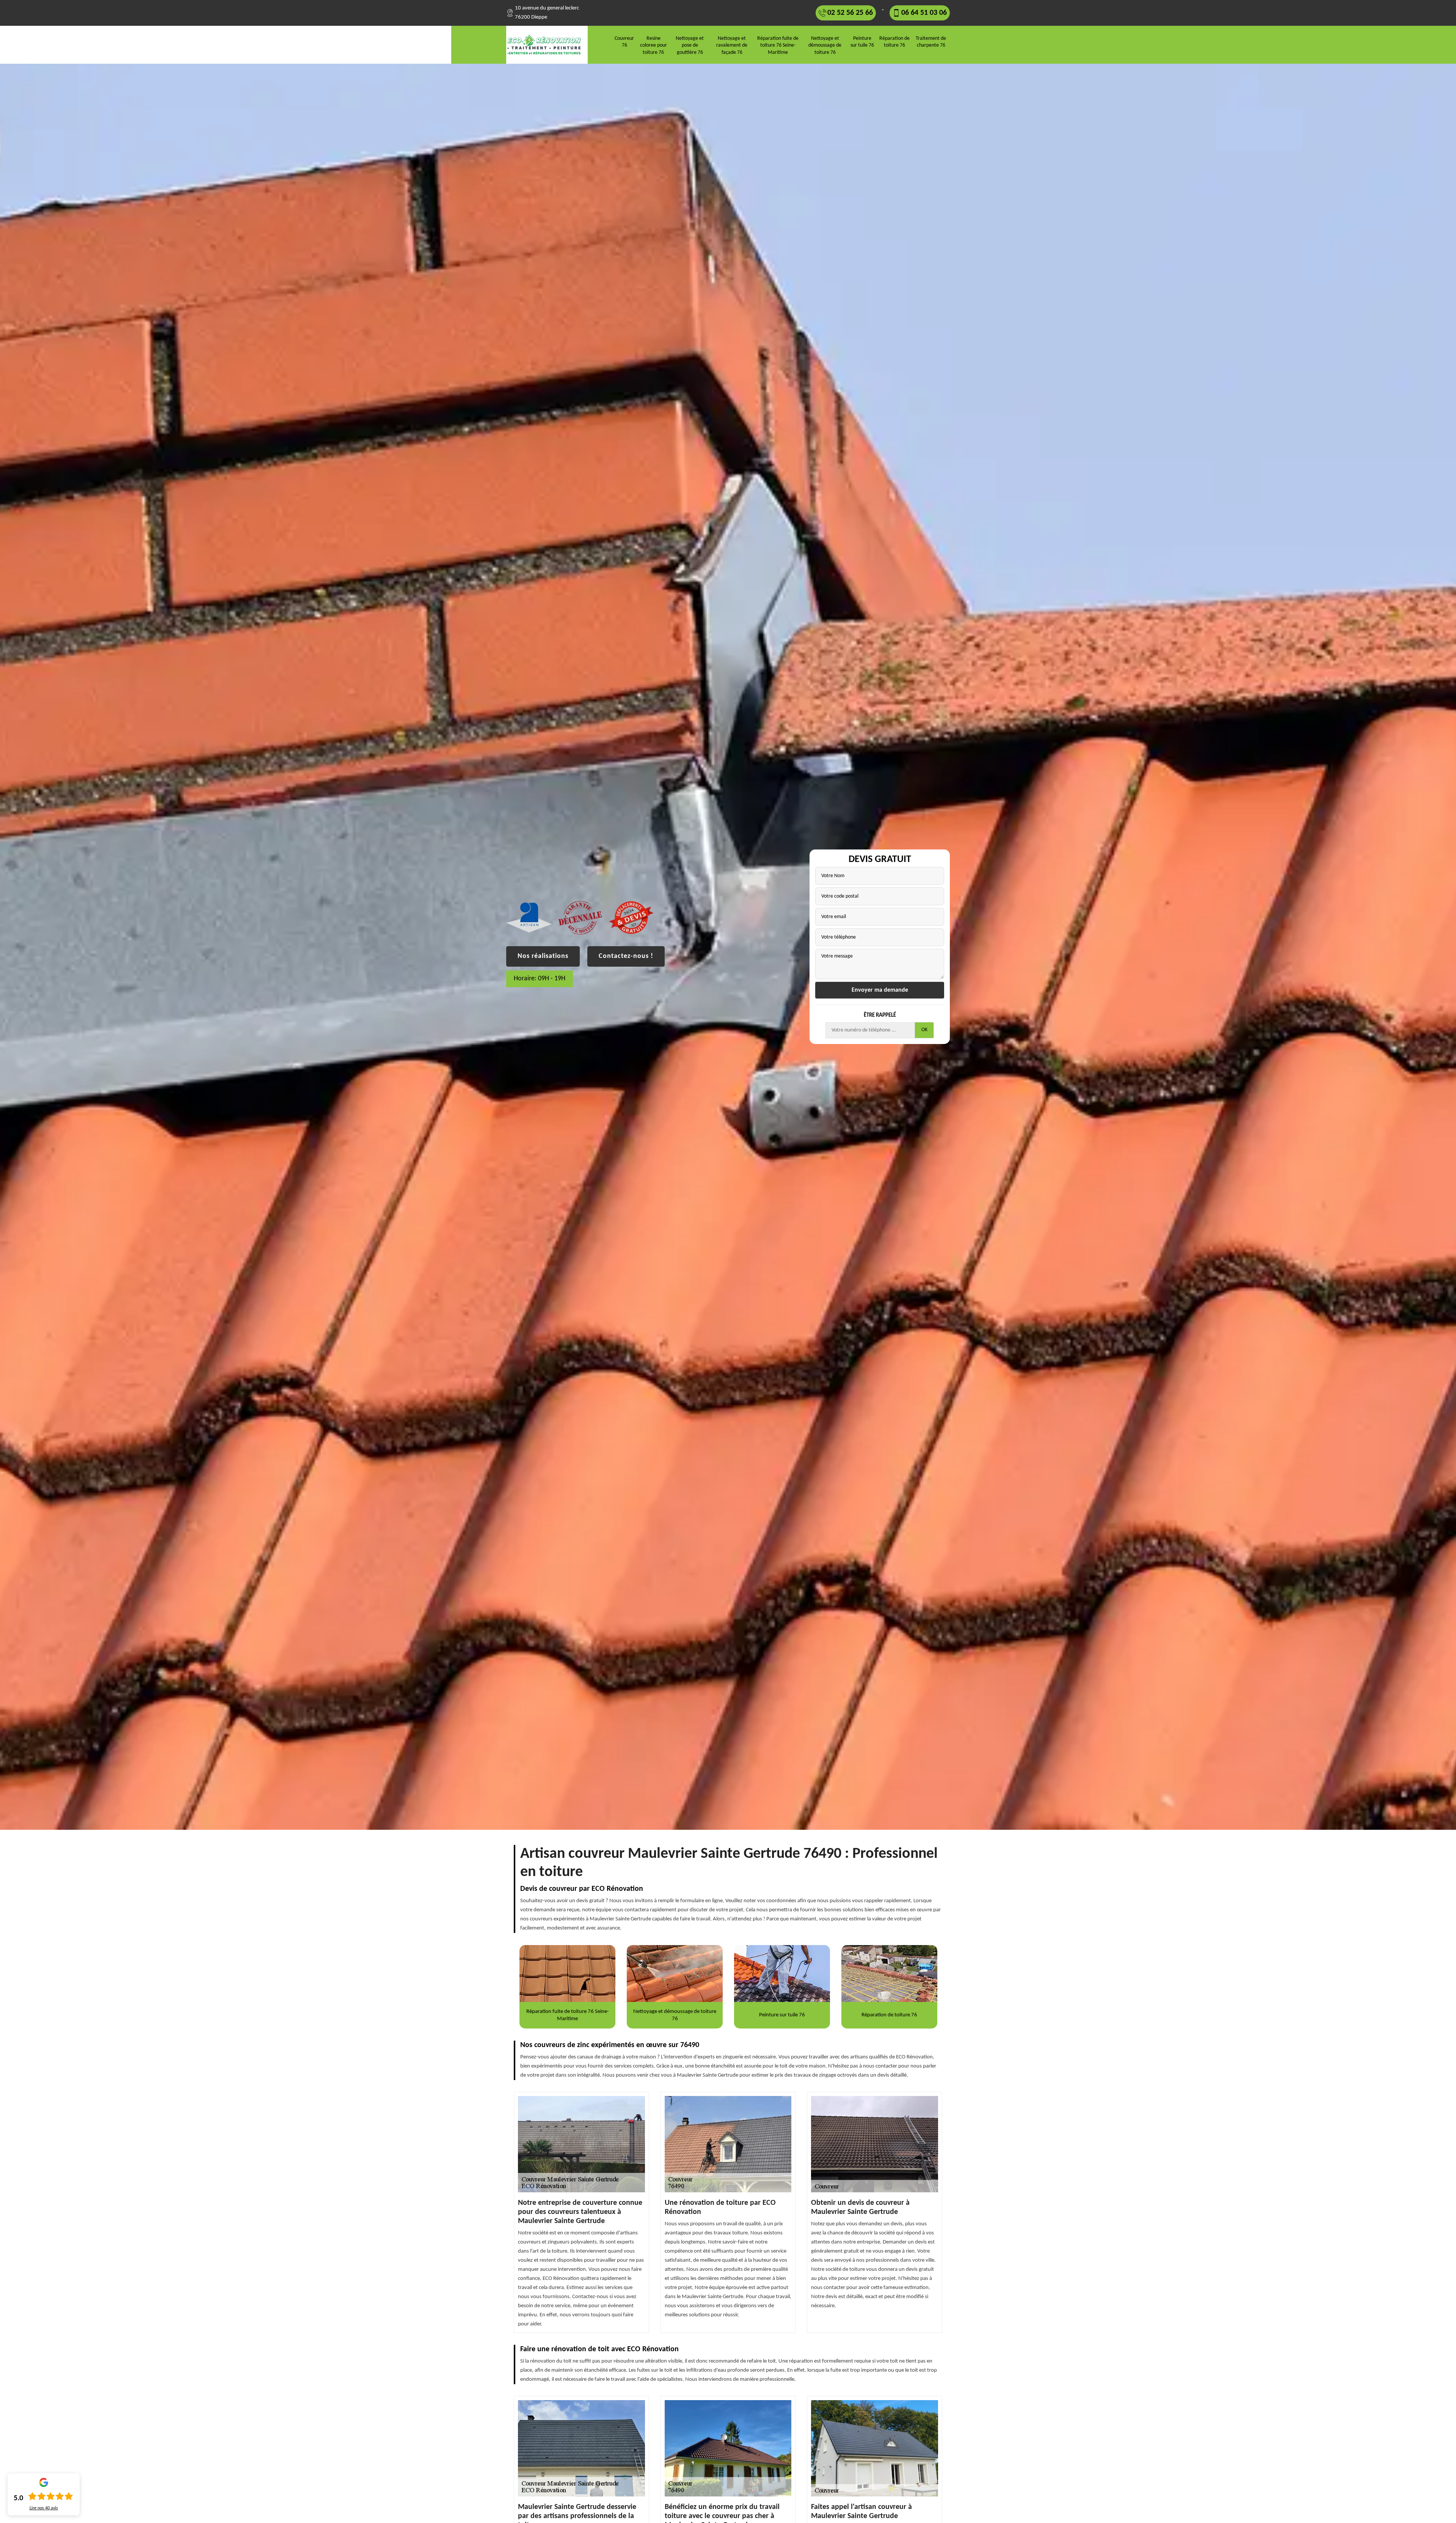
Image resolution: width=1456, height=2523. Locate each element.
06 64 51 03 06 (924, 13)
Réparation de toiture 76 (894, 42)
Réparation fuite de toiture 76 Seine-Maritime (778, 45)
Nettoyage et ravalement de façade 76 (732, 45)
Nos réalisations (543, 956)
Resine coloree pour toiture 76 (653, 45)
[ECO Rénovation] (547, 45)
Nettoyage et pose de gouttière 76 (690, 45)
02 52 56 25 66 (850, 13)
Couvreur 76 (624, 42)
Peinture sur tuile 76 (862, 42)
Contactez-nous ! (626, 956)
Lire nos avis (44, 2508)
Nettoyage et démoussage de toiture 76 (825, 45)
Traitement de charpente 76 (931, 42)
